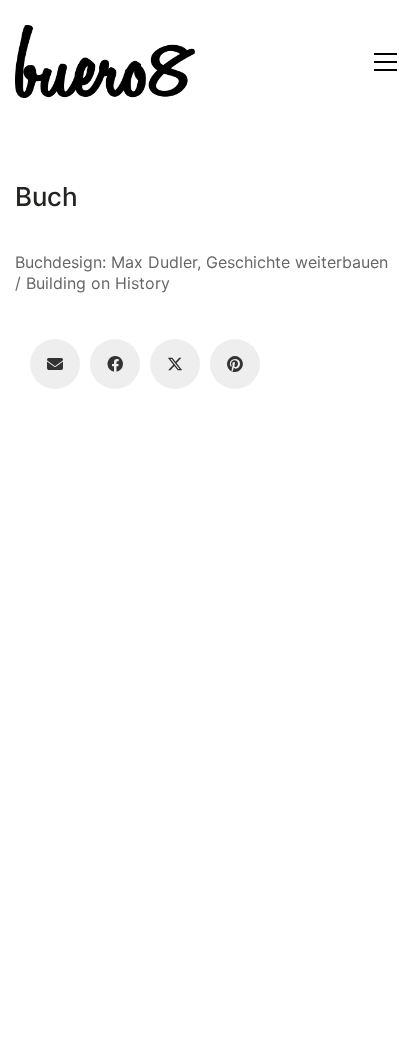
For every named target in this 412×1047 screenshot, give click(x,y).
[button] (385, 62)
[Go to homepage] (105, 61)
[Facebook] (115, 364)
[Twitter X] (175, 364)
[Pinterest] (235, 364)
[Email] (55, 364)
